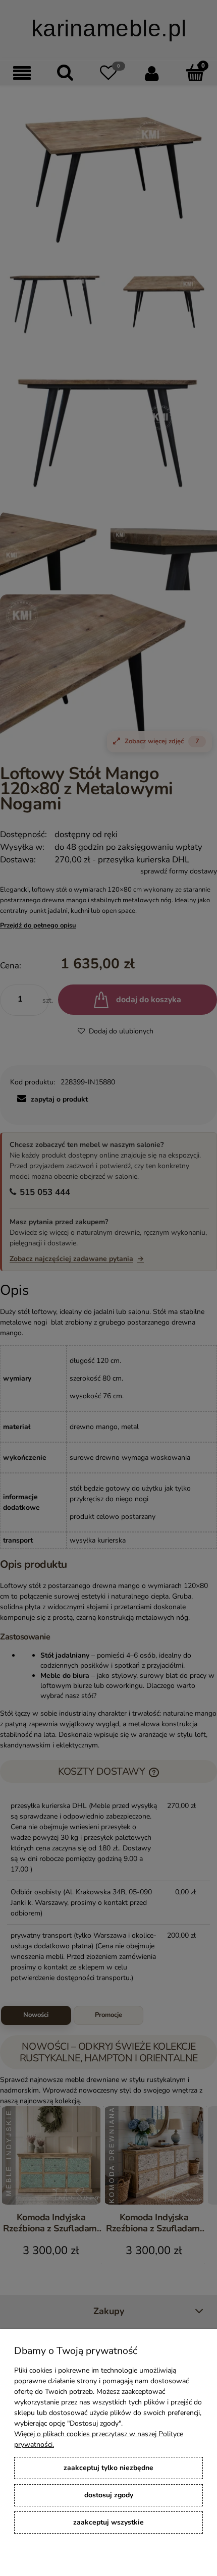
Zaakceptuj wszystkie (108, 2522)
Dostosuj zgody (109, 2495)
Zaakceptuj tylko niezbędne (108, 2468)
